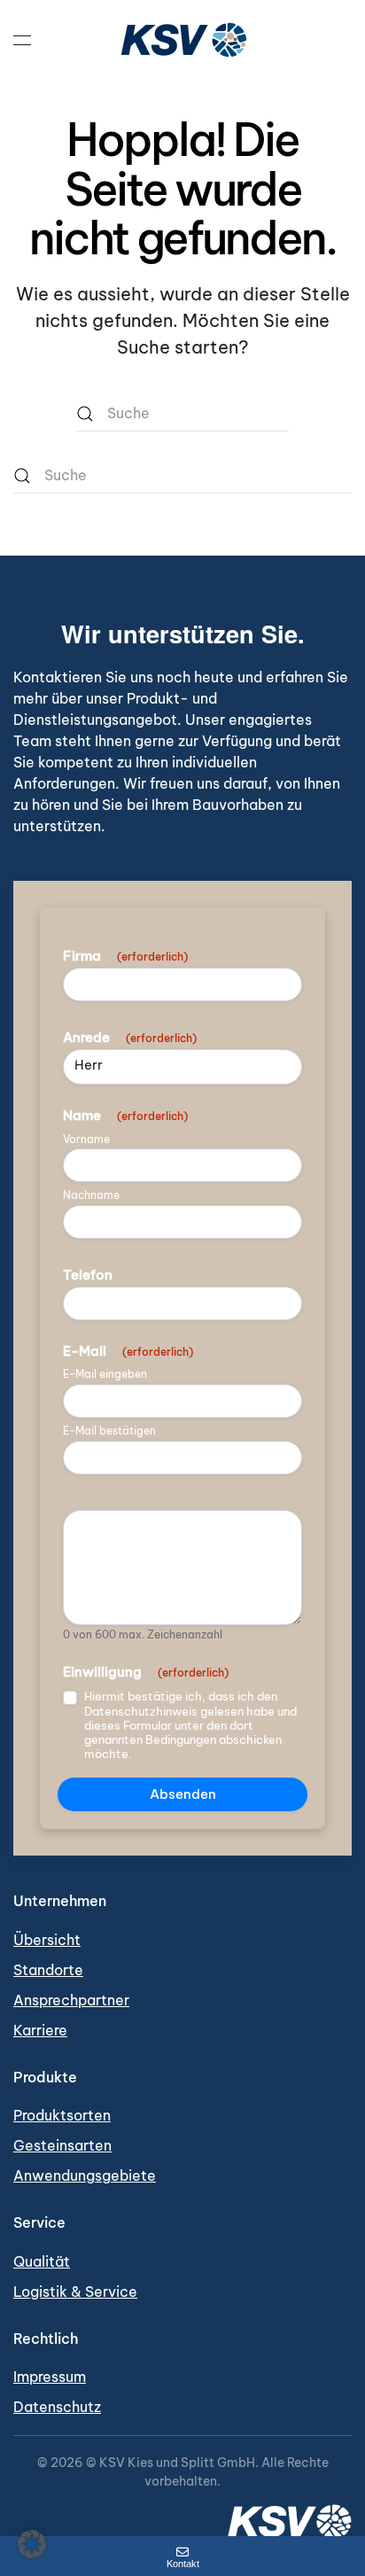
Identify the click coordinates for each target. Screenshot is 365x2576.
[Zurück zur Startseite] (182, 40)
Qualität (42, 2261)
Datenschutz (57, 2407)
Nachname (91, 1195)
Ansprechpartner (71, 2000)
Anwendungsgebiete (85, 2175)
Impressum (50, 2377)
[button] (22, 40)
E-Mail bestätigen (109, 1431)
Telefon (88, 1275)
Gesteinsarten (62, 2145)
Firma (125, 956)
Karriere (40, 2030)
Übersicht (47, 1940)
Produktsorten (62, 2115)
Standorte (48, 1970)
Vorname (86, 1140)
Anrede (130, 1038)
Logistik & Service (75, 2292)
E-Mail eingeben (105, 1374)
